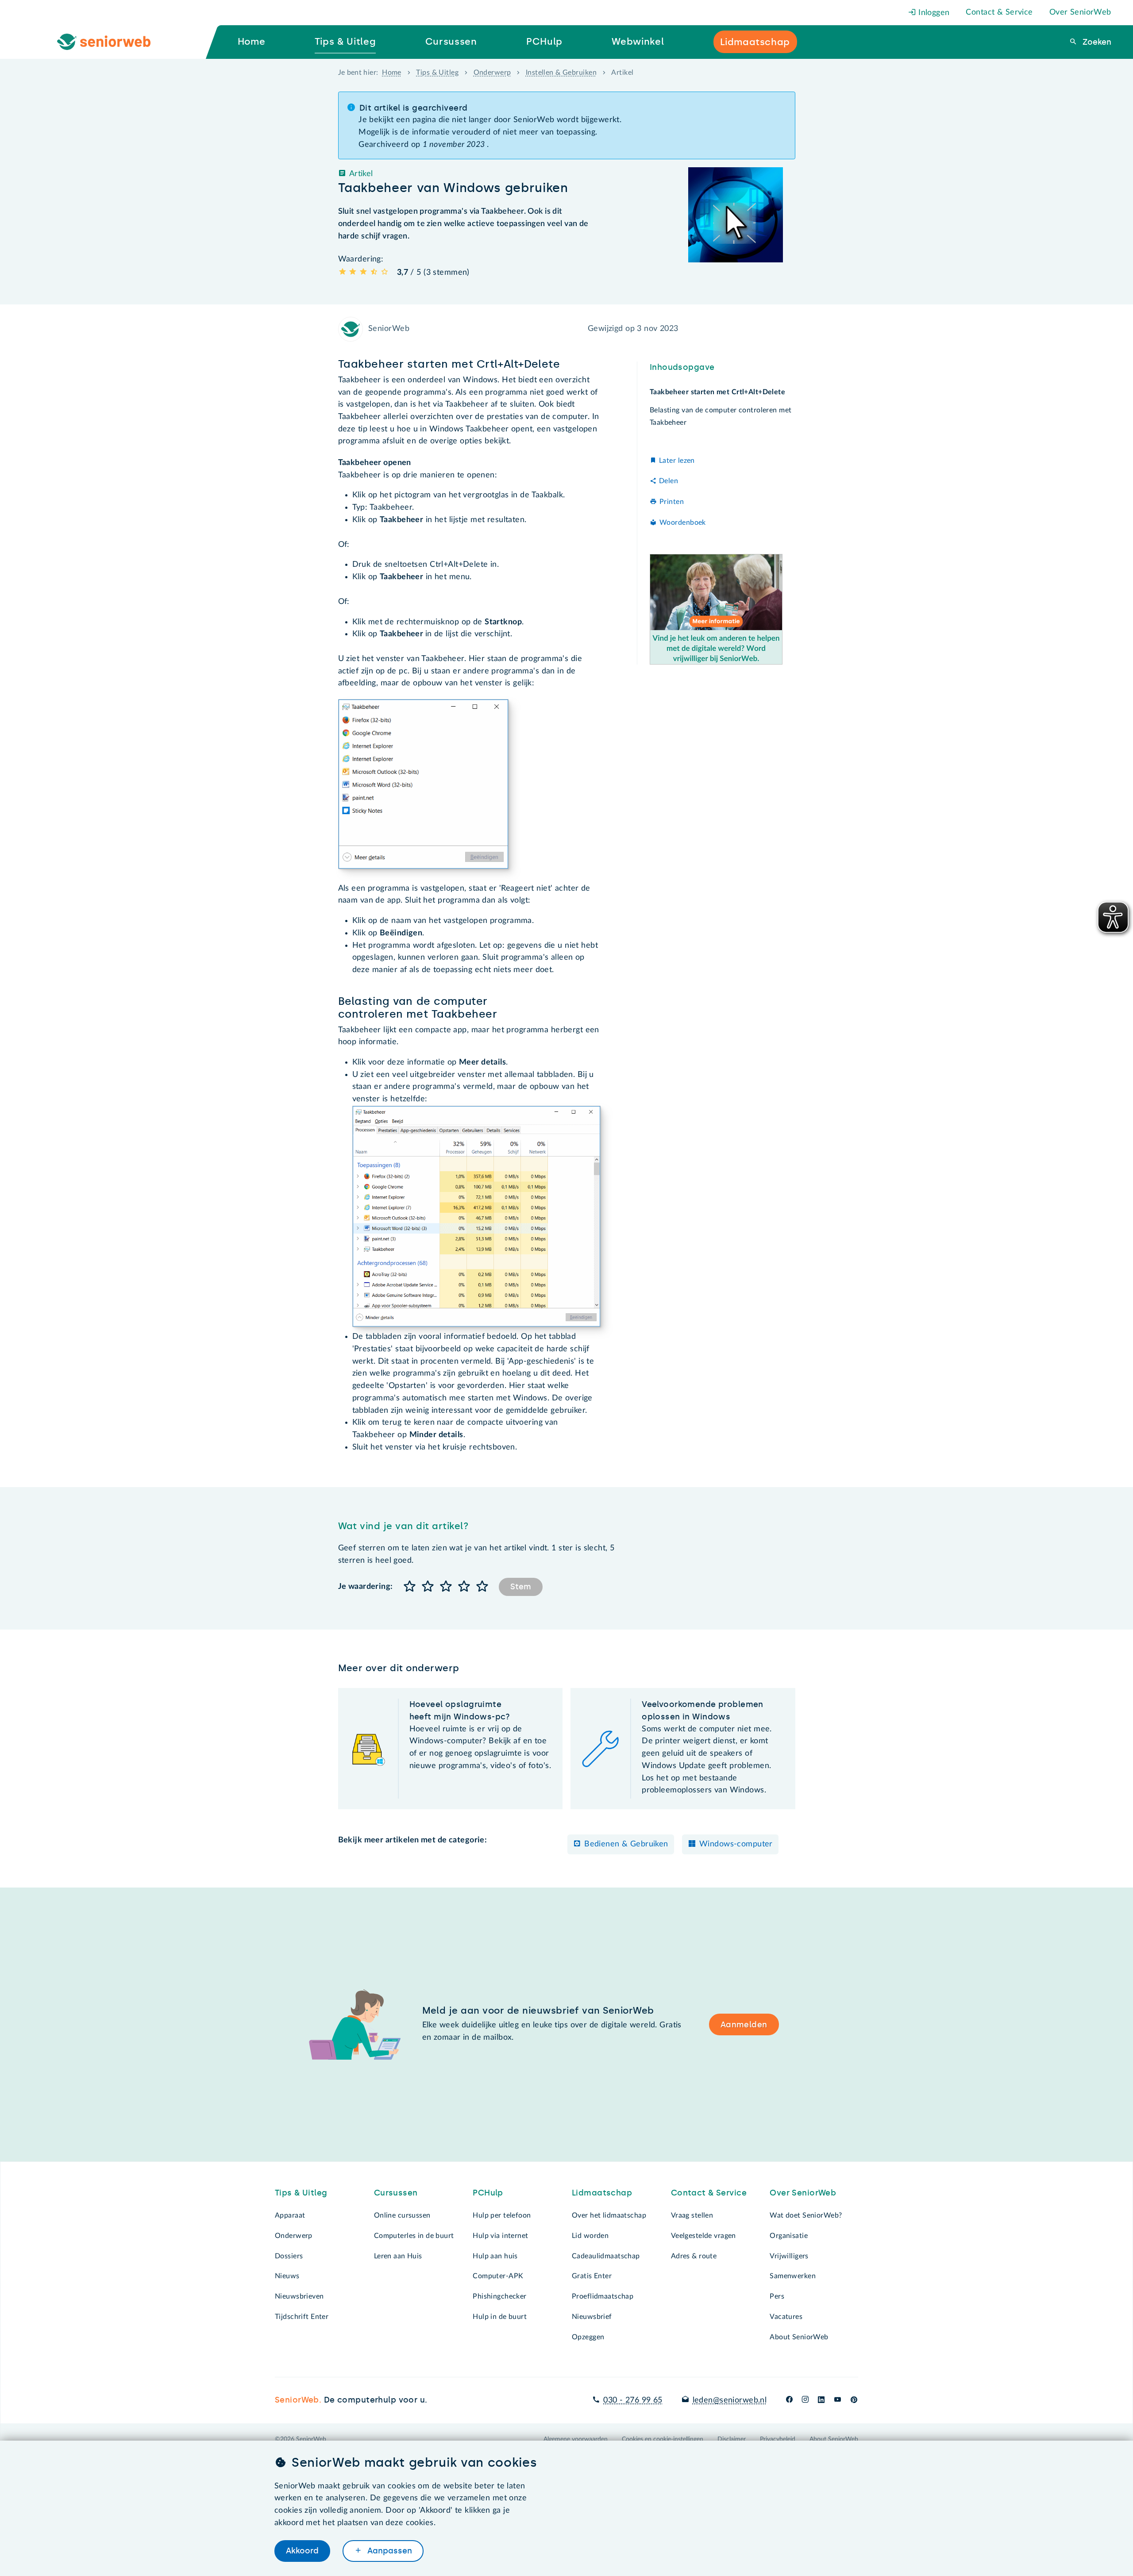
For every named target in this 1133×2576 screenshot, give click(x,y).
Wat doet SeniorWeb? (806, 2215)
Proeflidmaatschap (603, 2296)
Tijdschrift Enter (302, 2317)
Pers (777, 2296)
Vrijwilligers (789, 2256)
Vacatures (786, 2317)
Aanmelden (744, 2025)
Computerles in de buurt (414, 2236)
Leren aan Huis (398, 2256)
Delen (669, 481)
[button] (410, 1587)
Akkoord (302, 2551)
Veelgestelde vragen (703, 2236)
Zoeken (1096, 42)
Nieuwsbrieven (299, 2296)
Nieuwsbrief (592, 2317)
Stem (521, 1587)
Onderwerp (492, 73)
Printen (672, 502)
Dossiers (289, 2256)
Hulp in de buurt (500, 2317)
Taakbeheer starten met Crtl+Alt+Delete (717, 392)
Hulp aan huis (495, 2256)
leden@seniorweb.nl (730, 2400)
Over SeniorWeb (1080, 12)
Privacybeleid (778, 2439)
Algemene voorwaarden (576, 2439)
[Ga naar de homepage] (111, 42)
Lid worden (590, 2236)
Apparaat (290, 2215)
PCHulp (488, 2193)
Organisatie (789, 2236)
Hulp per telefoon (502, 2215)
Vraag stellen (692, 2215)
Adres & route (694, 2256)
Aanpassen (389, 2551)
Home (392, 73)
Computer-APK (498, 2276)
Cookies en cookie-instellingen (663, 2439)
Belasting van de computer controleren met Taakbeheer (721, 416)
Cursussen (396, 2193)
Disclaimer (732, 2439)
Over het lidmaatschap (609, 2215)
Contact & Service (999, 12)
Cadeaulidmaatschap (606, 2256)
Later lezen (677, 460)
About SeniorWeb (799, 2337)
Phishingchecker (499, 2296)
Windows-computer (736, 1844)
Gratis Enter (592, 2276)
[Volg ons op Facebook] (789, 2400)
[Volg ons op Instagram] (805, 2400)
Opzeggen (588, 2337)
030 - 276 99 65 (633, 2400)
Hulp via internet (500, 2236)
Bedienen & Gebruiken (626, 1844)
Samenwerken (793, 2276)
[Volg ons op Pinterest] (854, 2400)
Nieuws (287, 2276)
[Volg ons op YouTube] (838, 2400)
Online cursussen (402, 2215)
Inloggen (933, 13)
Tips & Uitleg (437, 73)
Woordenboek (683, 522)
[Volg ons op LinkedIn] (821, 2400)
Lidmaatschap (602, 2193)
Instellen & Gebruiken (561, 73)
